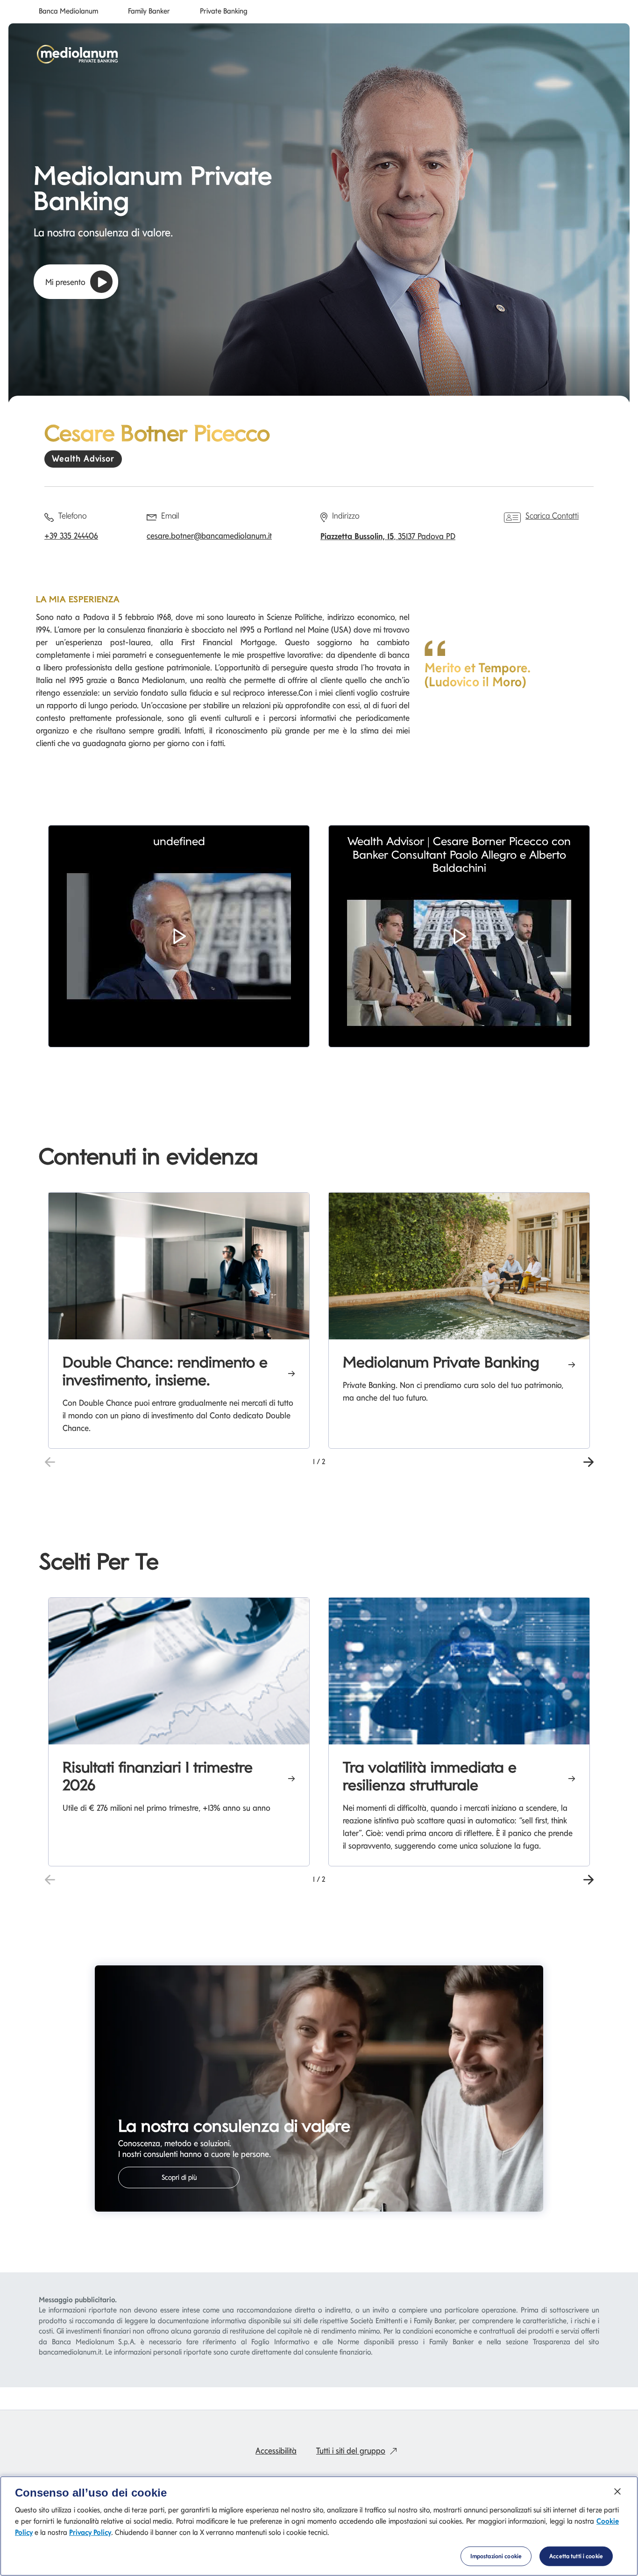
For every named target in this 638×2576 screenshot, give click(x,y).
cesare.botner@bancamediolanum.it (209, 536)
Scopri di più (179, 2178)
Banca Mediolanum (68, 12)
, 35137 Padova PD (388, 536)
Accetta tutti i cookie (576, 2556)
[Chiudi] (617, 2491)
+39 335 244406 (71, 536)
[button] (179, 936)
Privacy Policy (90, 2532)
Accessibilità (276, 2451)
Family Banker (149, 12)
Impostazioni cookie (496, 2556)
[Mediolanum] (78, 54)
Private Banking (224, 12)
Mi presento (65, 282)
